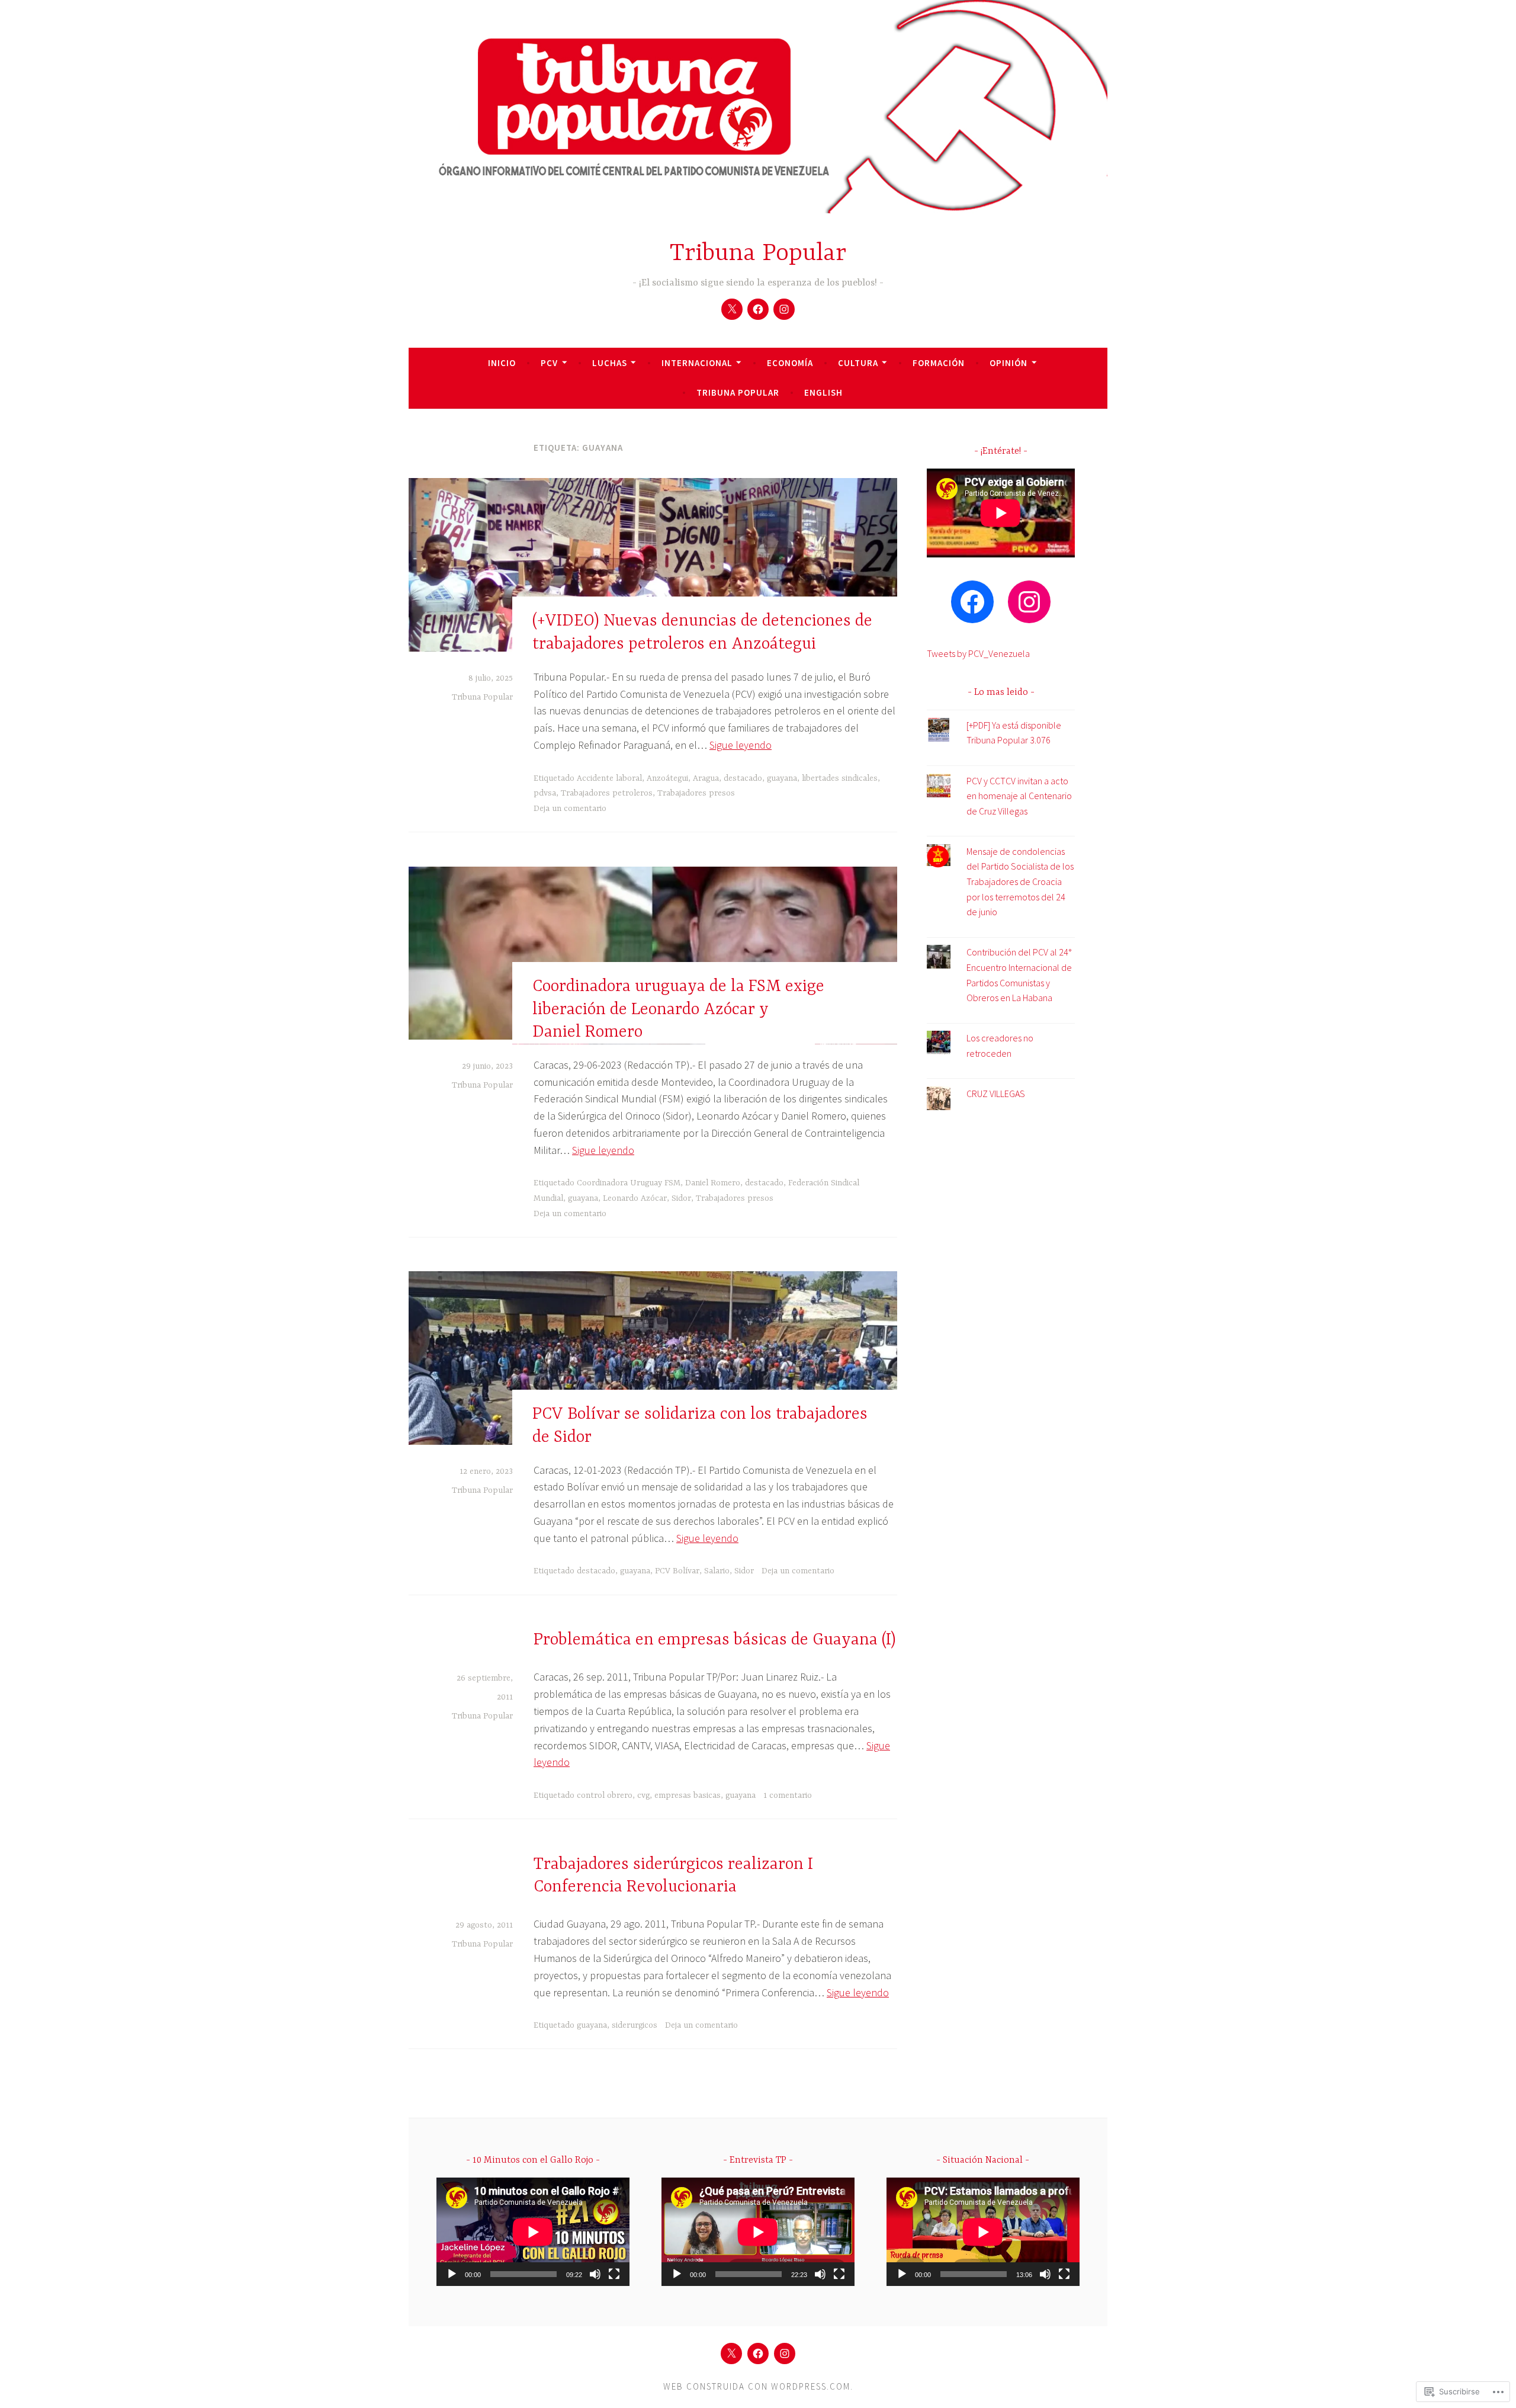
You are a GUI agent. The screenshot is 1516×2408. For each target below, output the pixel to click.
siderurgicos (635, 2025)
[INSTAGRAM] (785, 2354)
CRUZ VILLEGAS (996, 1094)
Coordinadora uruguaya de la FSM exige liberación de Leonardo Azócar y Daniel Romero (678, 1010)
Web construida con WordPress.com (757, 2386)
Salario (717, 1571)
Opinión (1008, 363)
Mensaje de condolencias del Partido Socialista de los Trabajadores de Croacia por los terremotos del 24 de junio (1020, 881)
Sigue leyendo (741, 745)
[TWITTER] (731, 2354)
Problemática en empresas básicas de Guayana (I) (715, 1640)
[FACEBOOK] (758, 2354)
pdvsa (545, 793)
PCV (549, 363)
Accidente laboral (609, 778)
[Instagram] (784, 309)
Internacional (697, 363)
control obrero (605, 1795)
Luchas (610, 363)
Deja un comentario (570, 809)
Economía (790, 363)
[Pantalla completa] (614, 2274)
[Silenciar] (595, 2274)
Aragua (706, 778)
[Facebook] (758, 309)
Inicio (502, 363)
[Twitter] (732, 309)
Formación (939, 363)
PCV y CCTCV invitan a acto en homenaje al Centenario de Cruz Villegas (1019, 796)
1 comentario (788, 1795)
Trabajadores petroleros (607, 793)
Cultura (858, 363)
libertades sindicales (840, 778)
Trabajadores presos (696, 793)
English (823, 392)
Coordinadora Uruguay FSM (629, 1183)
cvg (643, 1795)
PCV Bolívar (677, 1571)
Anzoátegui (667, 778)
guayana (782, 778)
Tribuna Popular (758, 254)
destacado (743, 778)
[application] (533, 2232)
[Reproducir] (452, 2274)
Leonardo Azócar (635, 1198)
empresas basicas (688, 1795)
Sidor (681, 1198)
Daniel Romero (713, 1183)
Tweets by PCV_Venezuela (978, 653)
